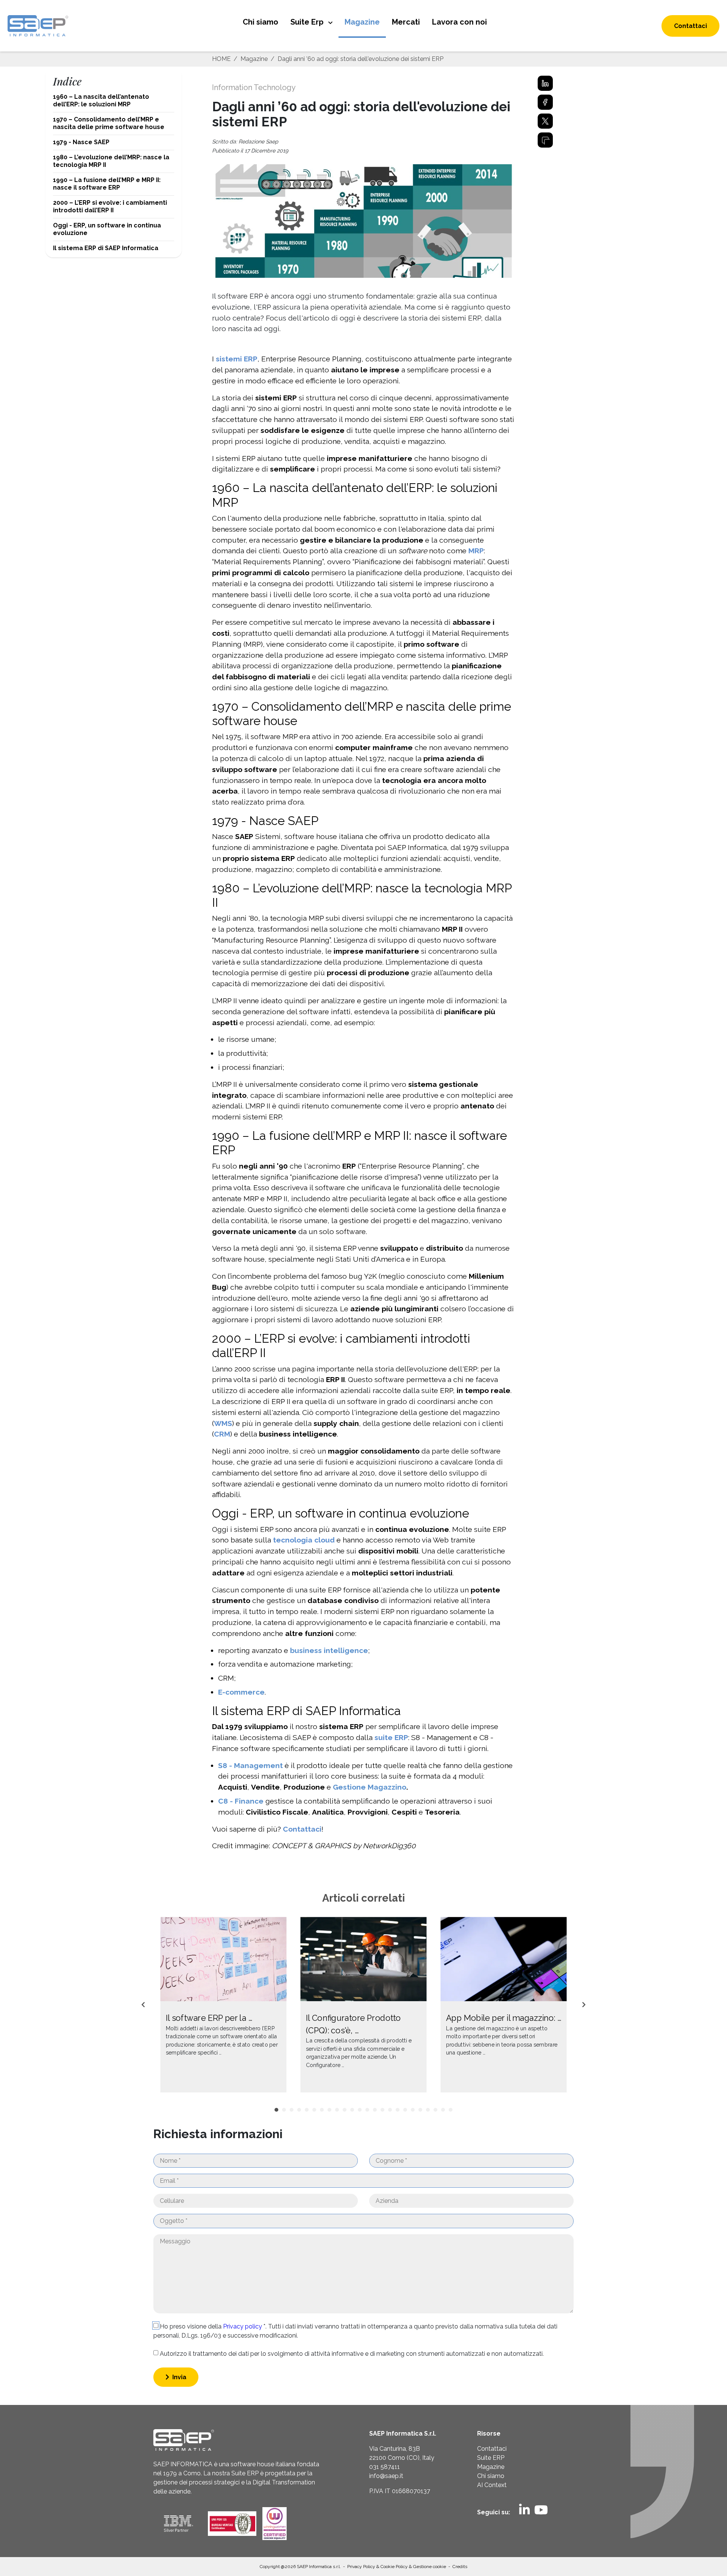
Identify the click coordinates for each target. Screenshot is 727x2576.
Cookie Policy (395, 2567)
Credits (460, 2567)
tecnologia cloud (304, 1540)
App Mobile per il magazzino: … (504, 2018)
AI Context (492, 2485)
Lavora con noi (459, 22)
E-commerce (241, 1692)
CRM (222, 1434)
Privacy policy (243, 2326)
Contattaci (690, 26)
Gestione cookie (430, 2567)
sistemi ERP (237, 359)
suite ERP (391, 1737)
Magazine (362, 22)
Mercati (406, 22)
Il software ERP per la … (209, 2018)
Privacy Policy (362, 2567)
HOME (221, 59)
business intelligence (329, 1650)
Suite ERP (491, 2458)
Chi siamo (261, 22)
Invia (179, 2377)
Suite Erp (308, 22)
